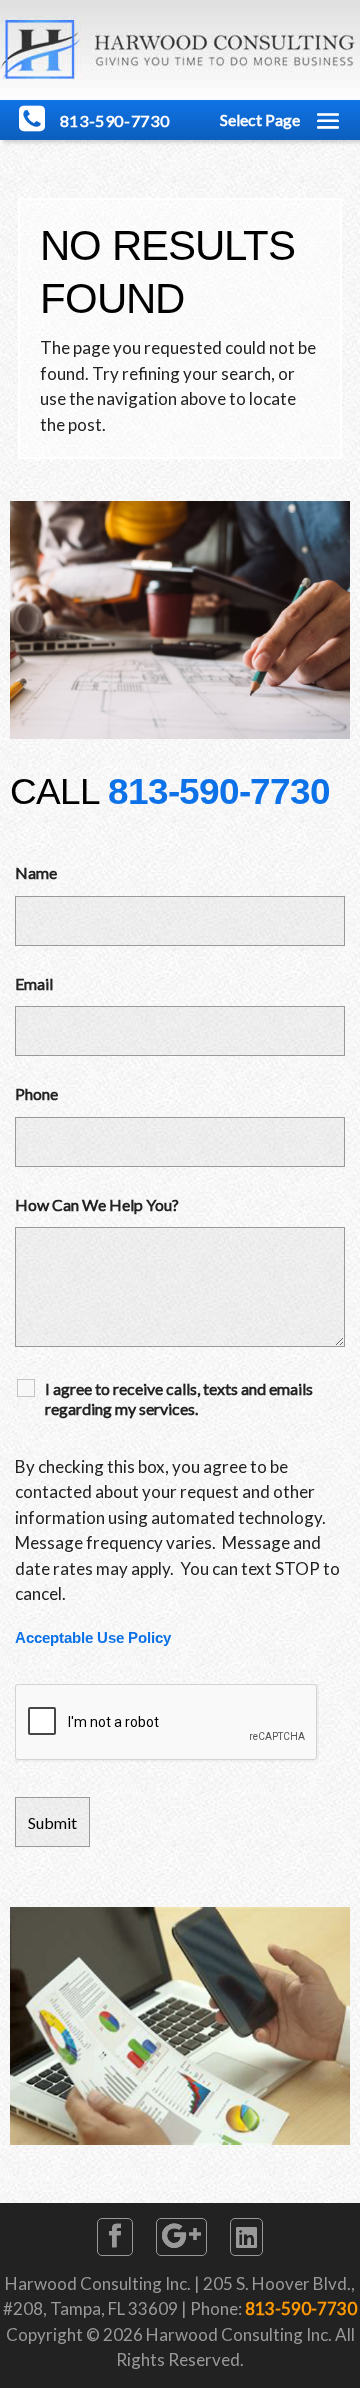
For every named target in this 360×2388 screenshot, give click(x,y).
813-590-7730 (219, 791)
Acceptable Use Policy (93, 1638)
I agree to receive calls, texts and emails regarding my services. (179, 1398)
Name (36, 872)
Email (34, 983)
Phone (36, 1093)
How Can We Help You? (97, 1204)
